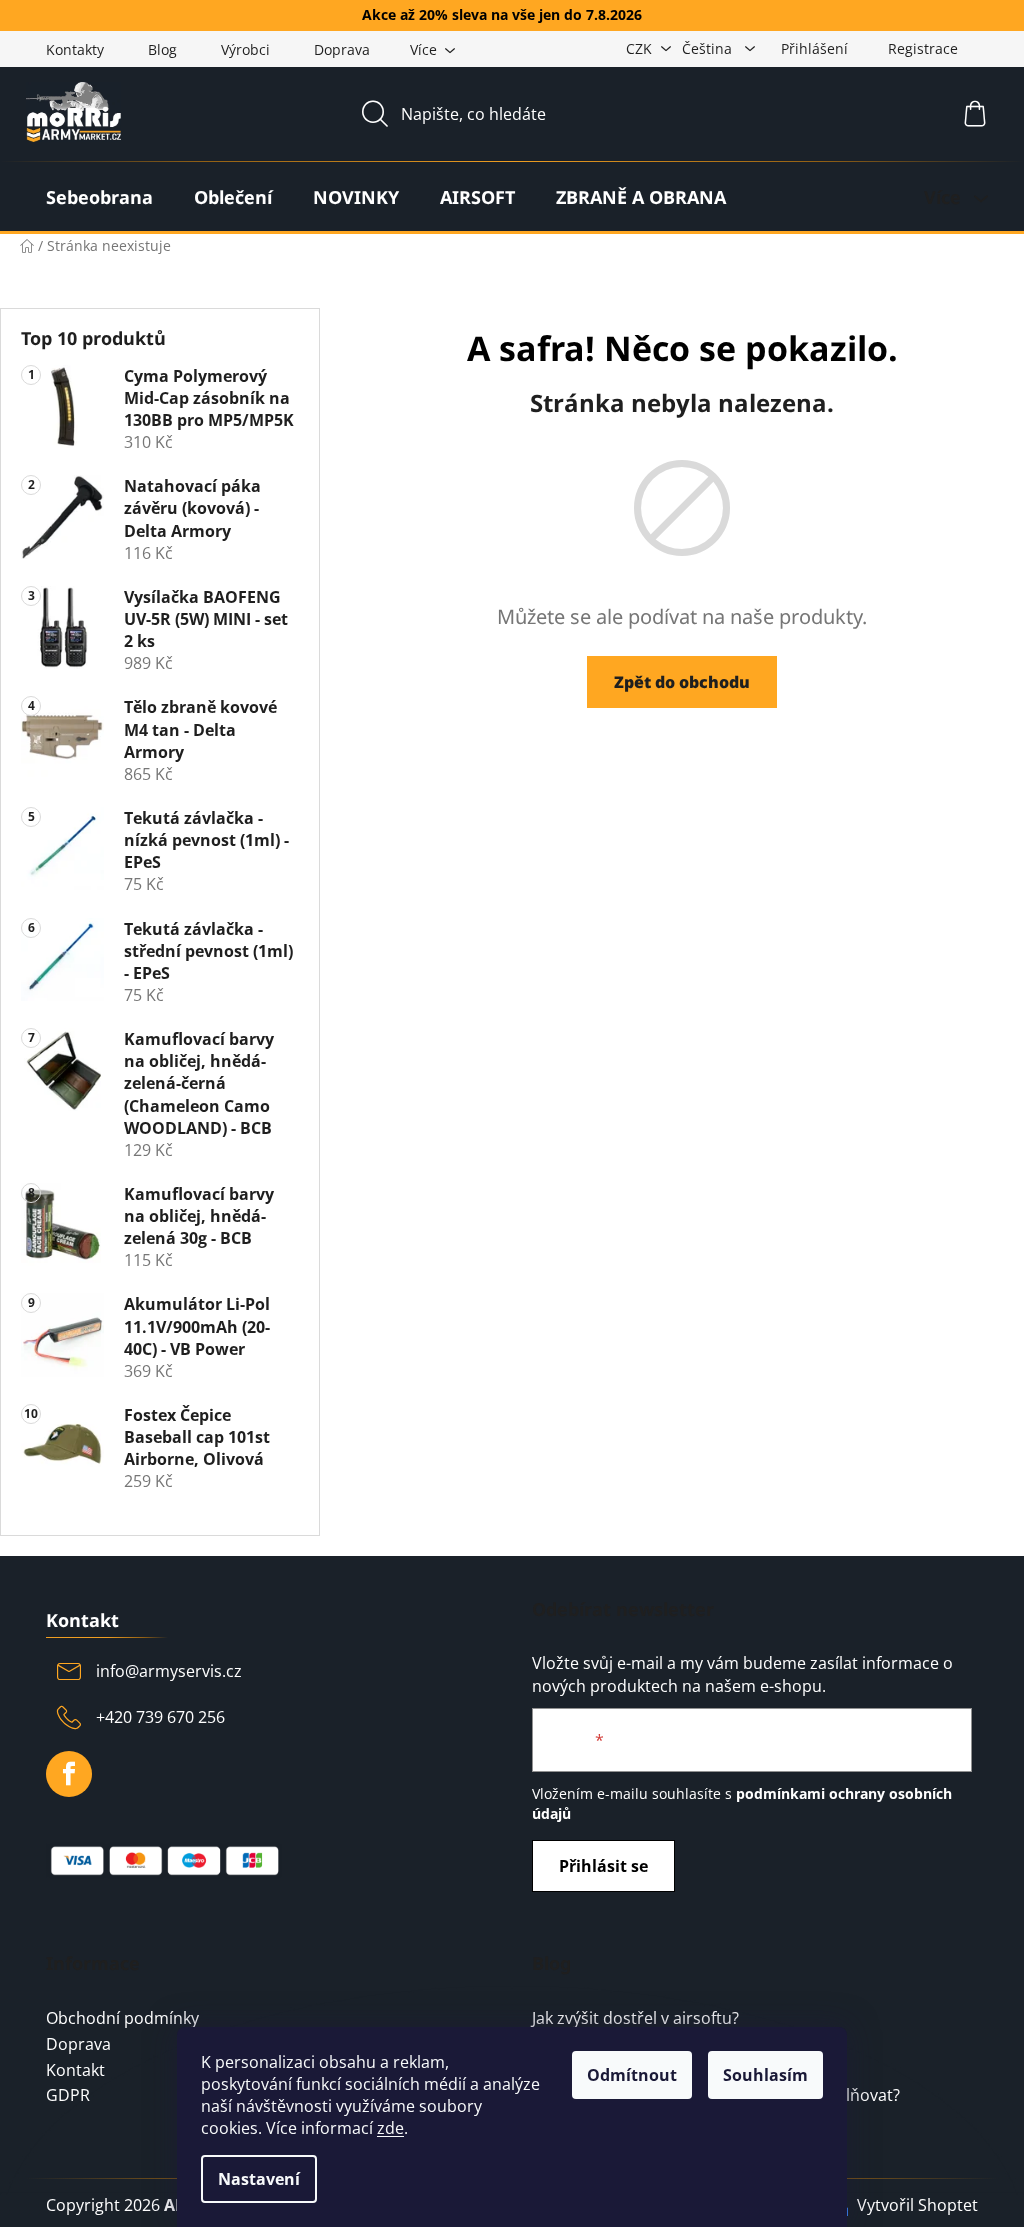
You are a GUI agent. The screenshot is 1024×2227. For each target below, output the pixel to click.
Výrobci (245, 49)
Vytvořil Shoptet (917, 2205)
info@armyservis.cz (169, 1671)
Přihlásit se (603, 1866)
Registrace (923, 48)
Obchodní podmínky (122, 2019)
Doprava (342, 49)
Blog (162, 49)
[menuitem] (99, 197)
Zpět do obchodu (682, 682)
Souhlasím (765, 2075)
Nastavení (259, 2179)
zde (390, 2128)
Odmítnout (632, 2075)
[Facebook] (69, 1774)
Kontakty (75, 49)
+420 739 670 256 (160, 1717)
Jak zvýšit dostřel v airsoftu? (635, 2019)
